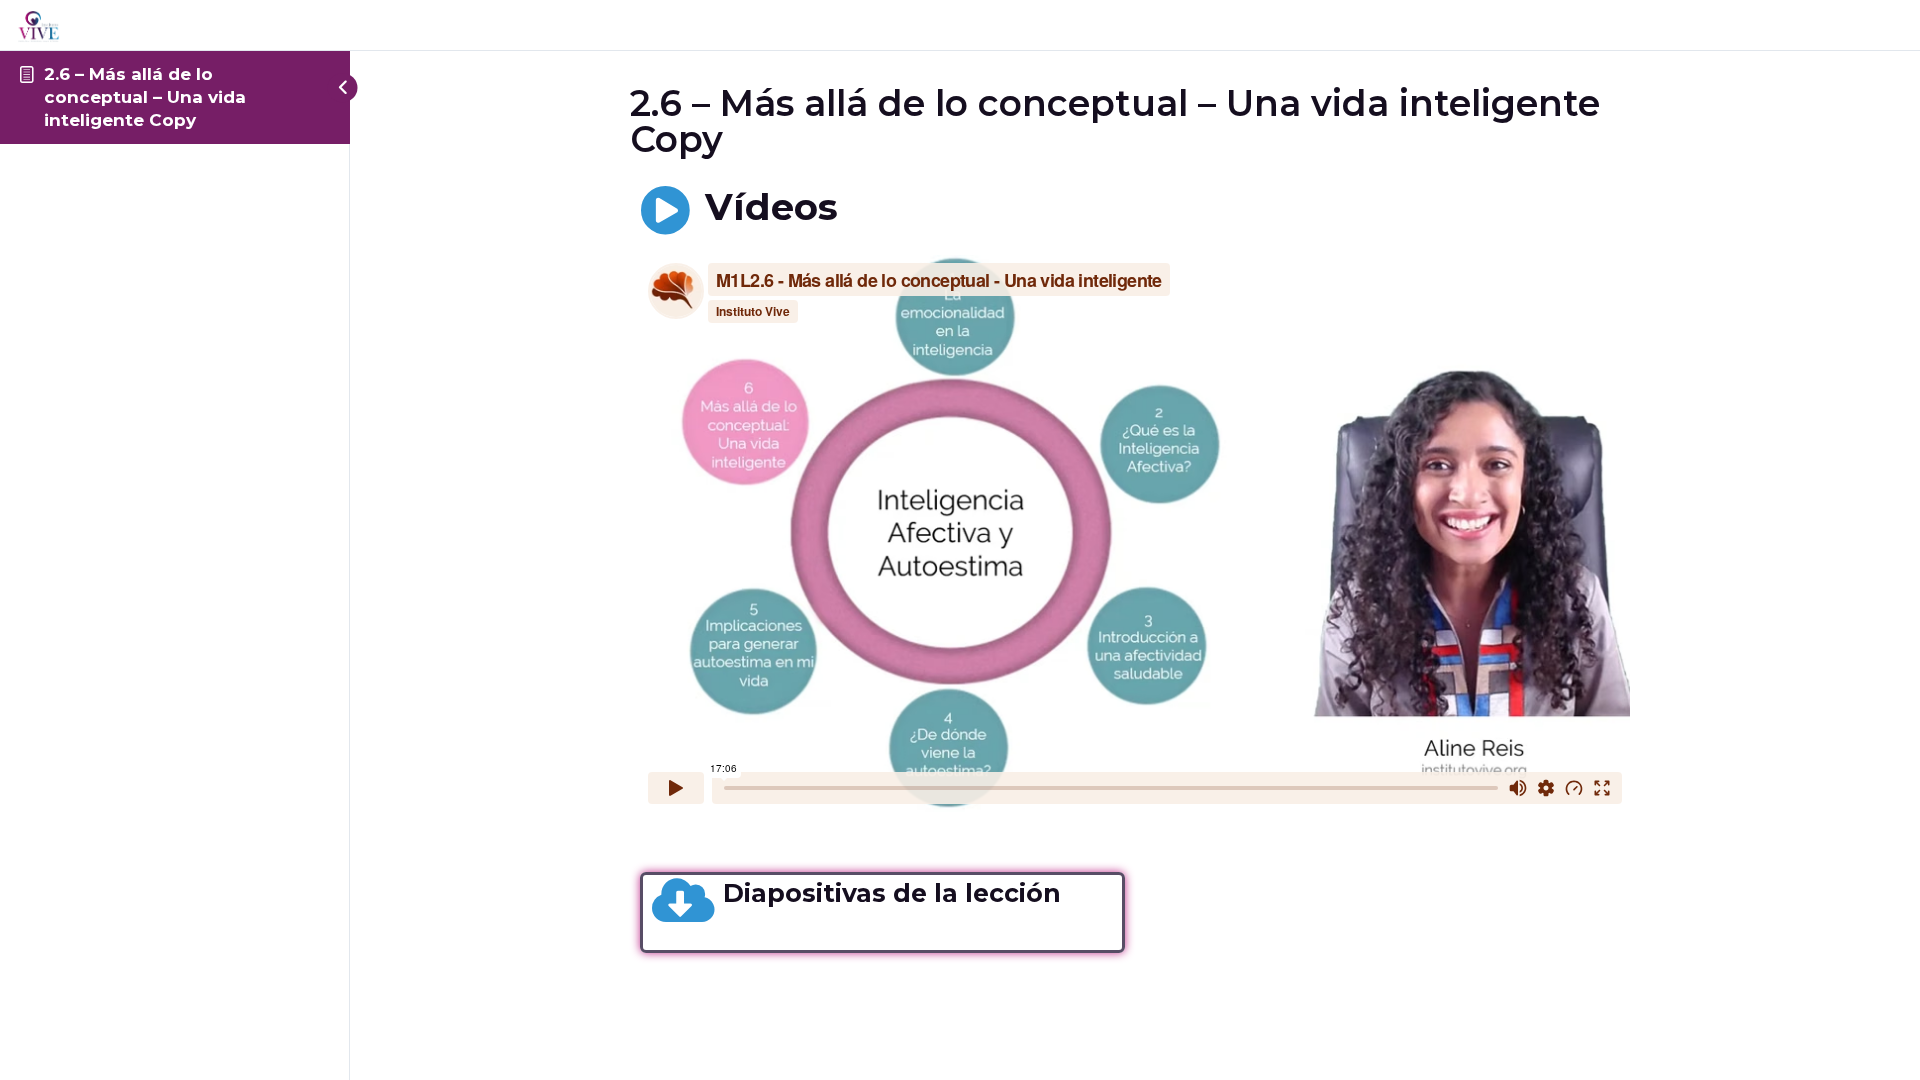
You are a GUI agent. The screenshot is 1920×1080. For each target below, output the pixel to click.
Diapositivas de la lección (892, 893)
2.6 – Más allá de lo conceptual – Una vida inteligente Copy (145, 97)
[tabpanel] (1135, 569)
